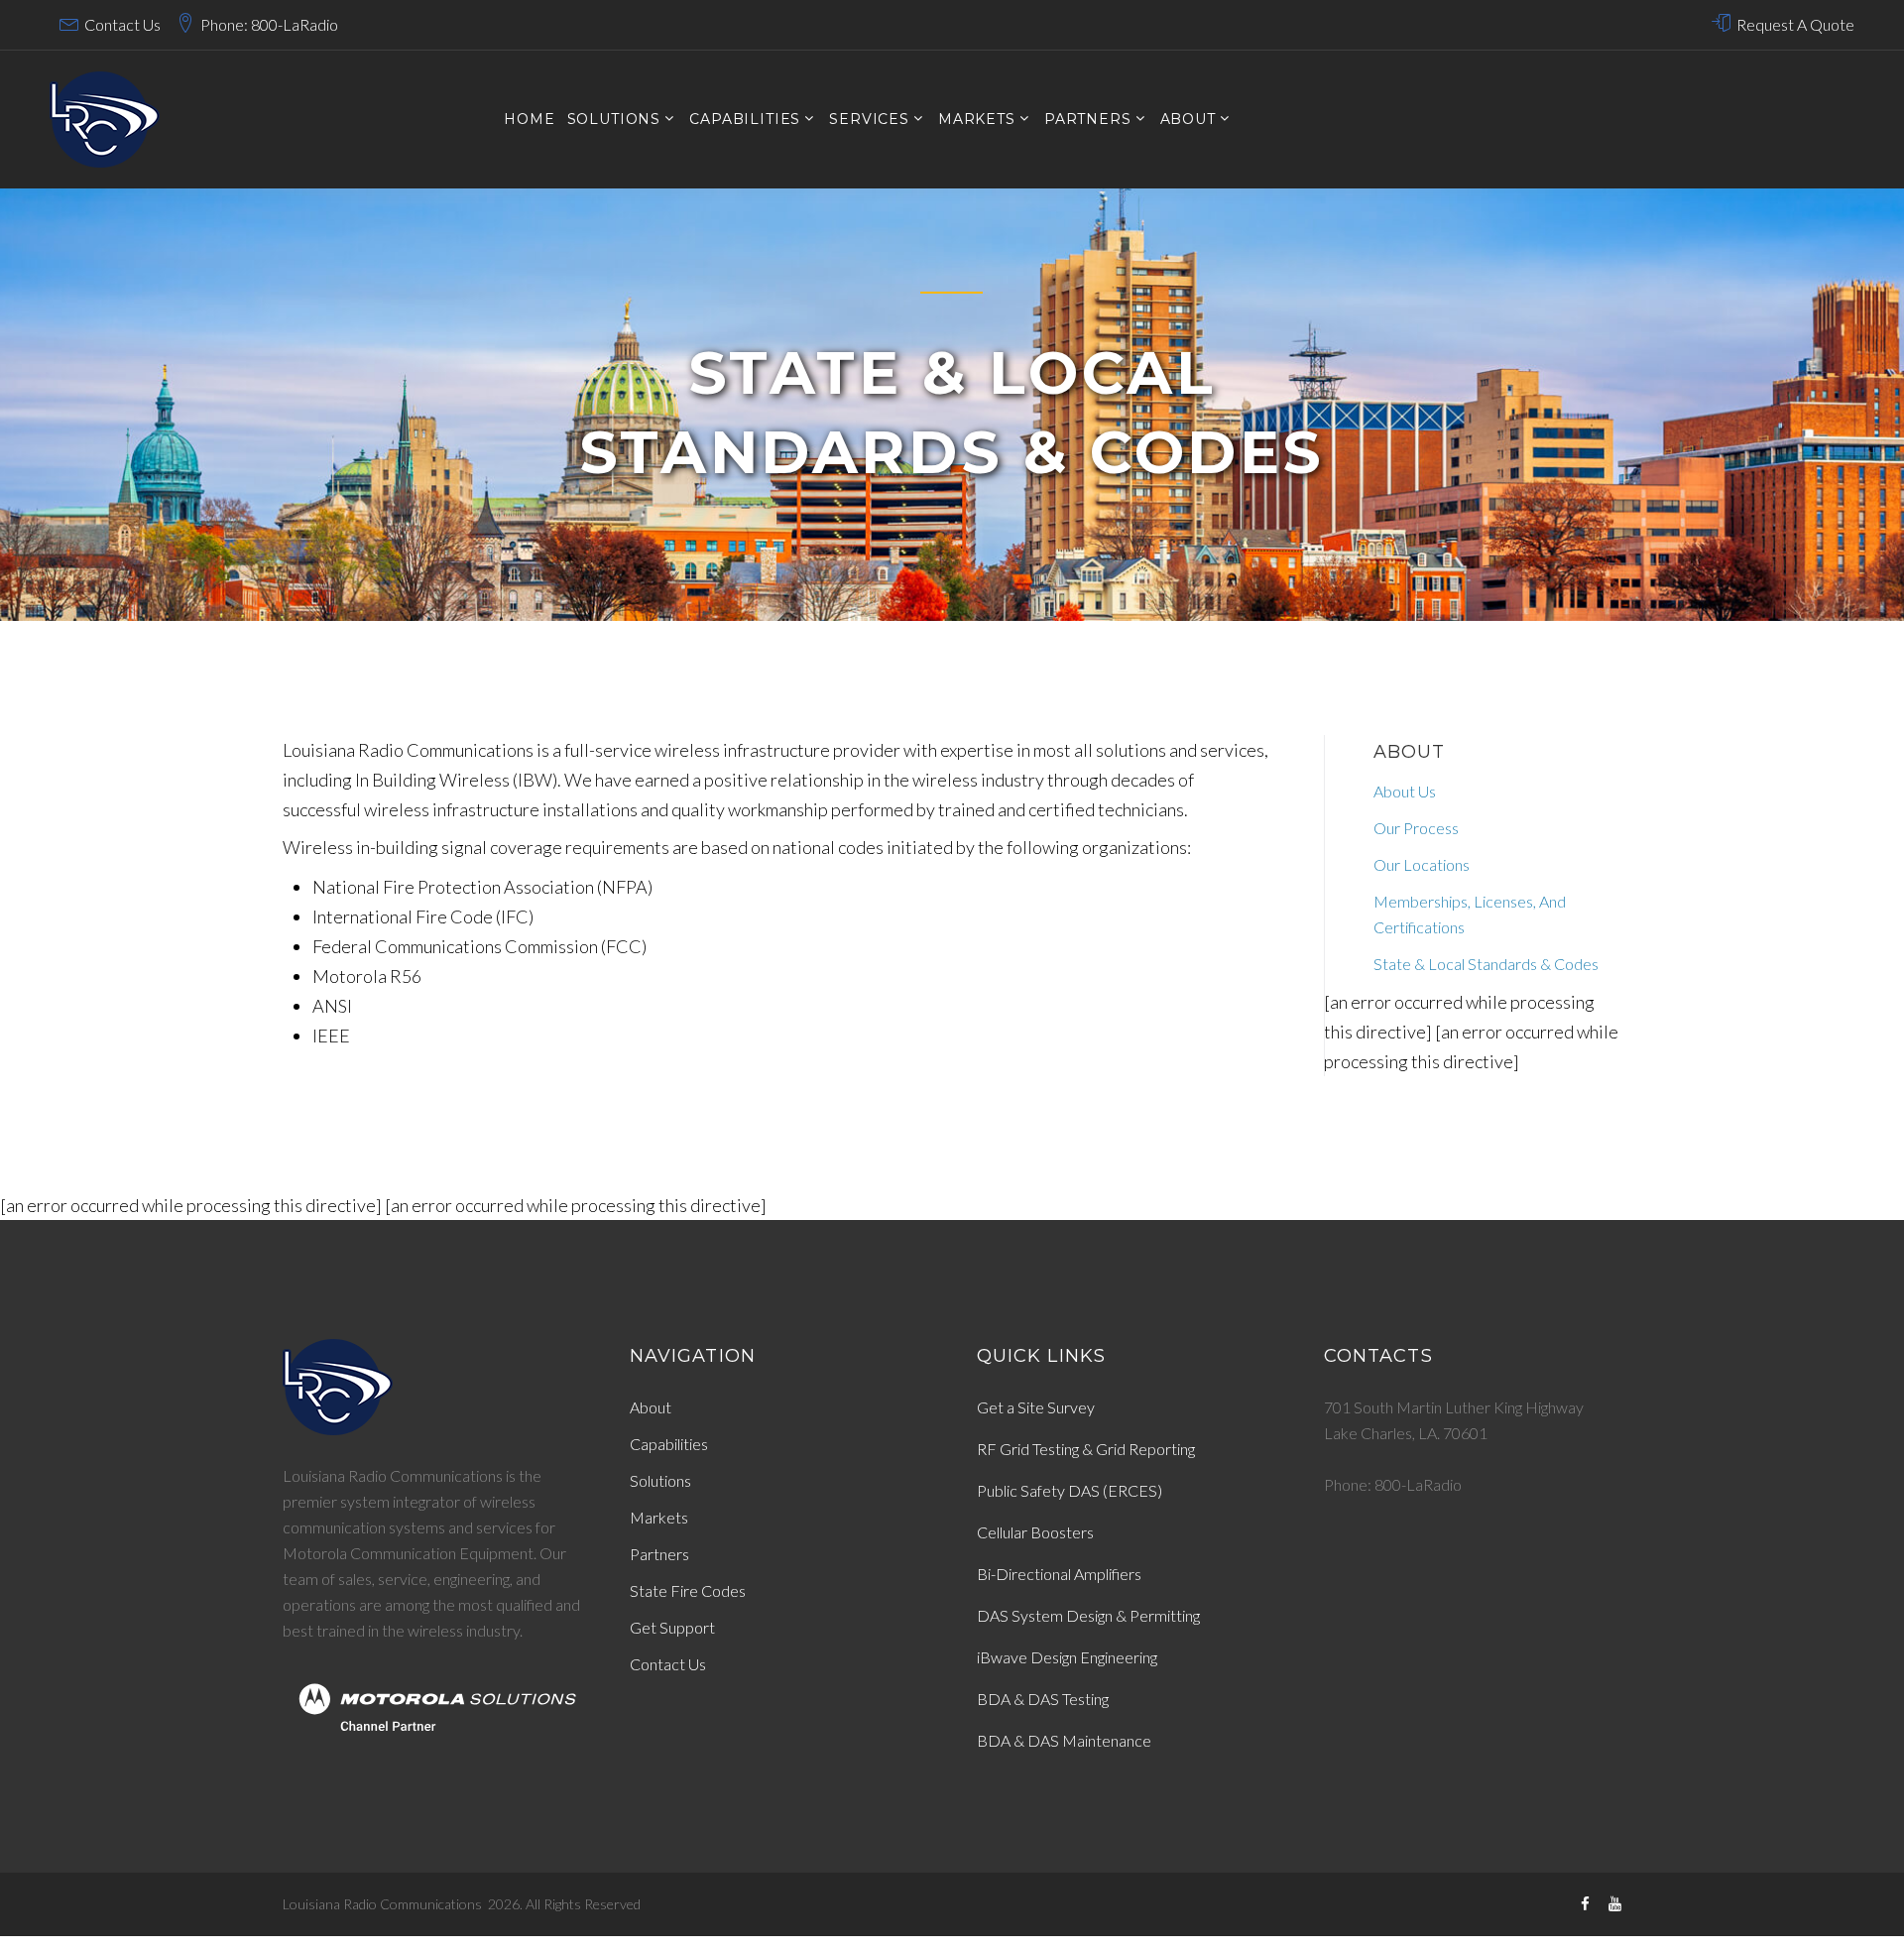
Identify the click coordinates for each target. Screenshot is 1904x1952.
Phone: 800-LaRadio (269, 24)
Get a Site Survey (1036, 1407)
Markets (659, 1517)
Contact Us (122, 24)
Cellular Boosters (1035, 1532)
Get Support (672, 1627)
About (1188, 120)
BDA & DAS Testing (1043, 1699)
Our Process (1416, 828)
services (869, 120)
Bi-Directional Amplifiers (1059, 1574)
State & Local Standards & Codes (1486, 964)
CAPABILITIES (745, 120)
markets (977, 120)
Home (529, 120)
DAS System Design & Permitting (1088, 1615)
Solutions (660, 1480)
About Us (1405, 791)
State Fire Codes (688, 1590)
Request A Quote (1795, 24)
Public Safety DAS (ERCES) (1070, 1490)
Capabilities (669, 1444)
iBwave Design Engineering (1067, 1657)
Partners (1088, 120)
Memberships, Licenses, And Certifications (1470, 914)
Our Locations (1422, 864)
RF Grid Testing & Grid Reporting (1086, 1449)
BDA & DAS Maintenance (1064, 1740)
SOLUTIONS (614, 120)
